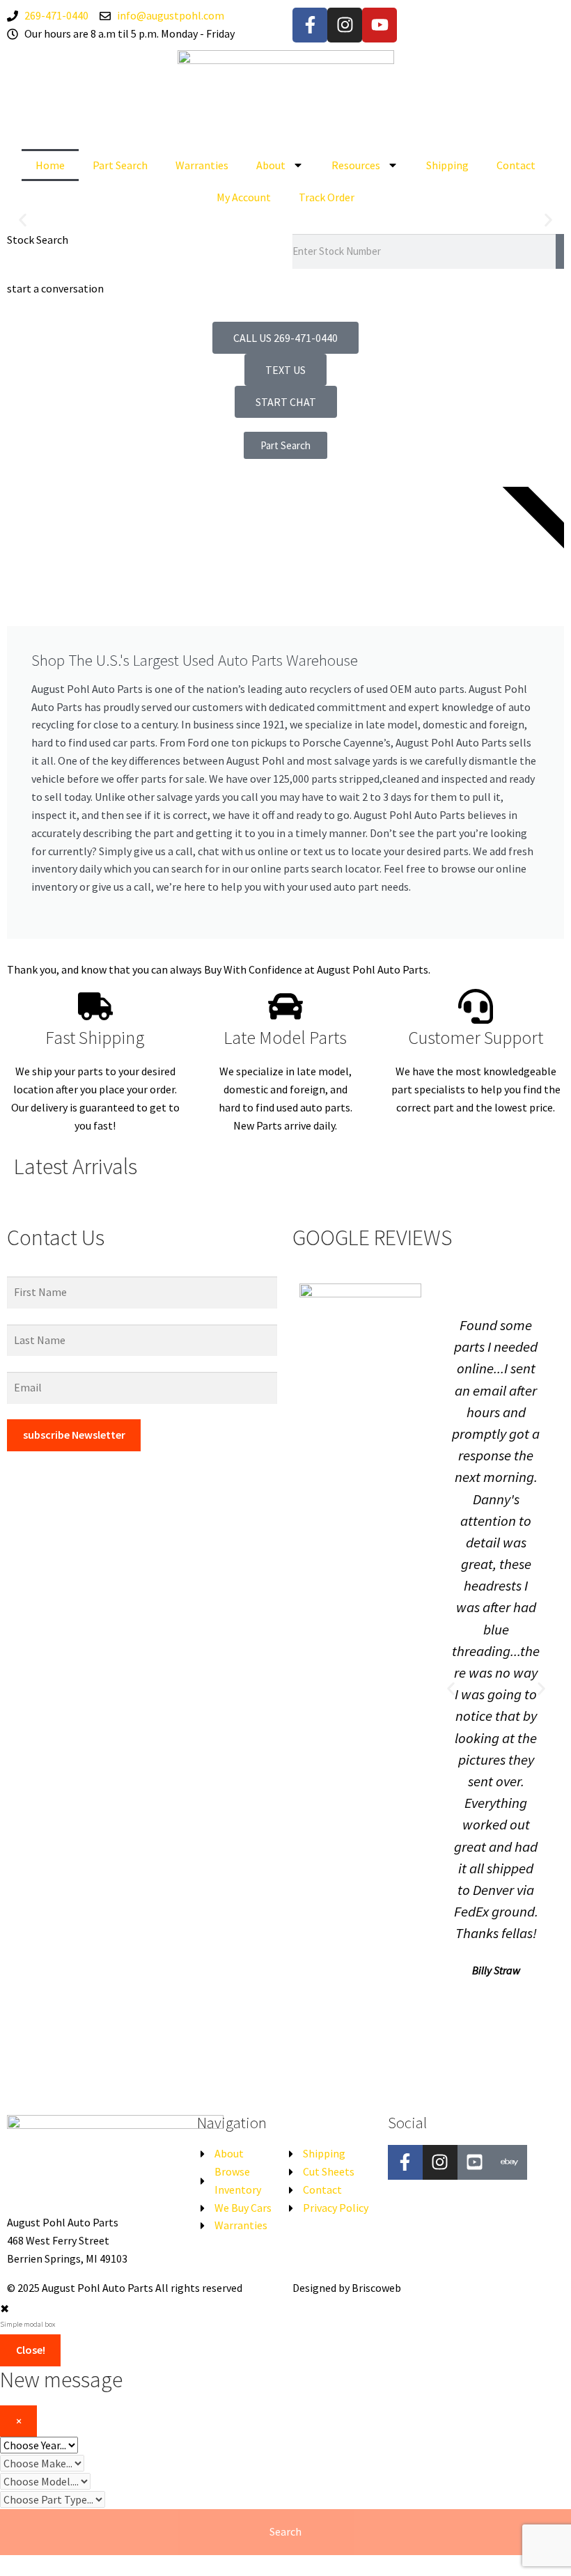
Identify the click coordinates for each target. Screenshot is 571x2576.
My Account (244, 197)
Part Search (120, 165)
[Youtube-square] (475, 2162)
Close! (31, 2350)
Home (50, 165)
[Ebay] (510, 2162)
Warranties (202, 165)
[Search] (560, 251)
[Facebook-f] (310, 25)
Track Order (327, 197)
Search (285, 2531)
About (271, 165)
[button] (23, 220)
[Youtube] (380, 25)
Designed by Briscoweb (347, 2288)
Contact (516, 165)
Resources (356, 165)
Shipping (447, 165)
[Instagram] (345, 25)
